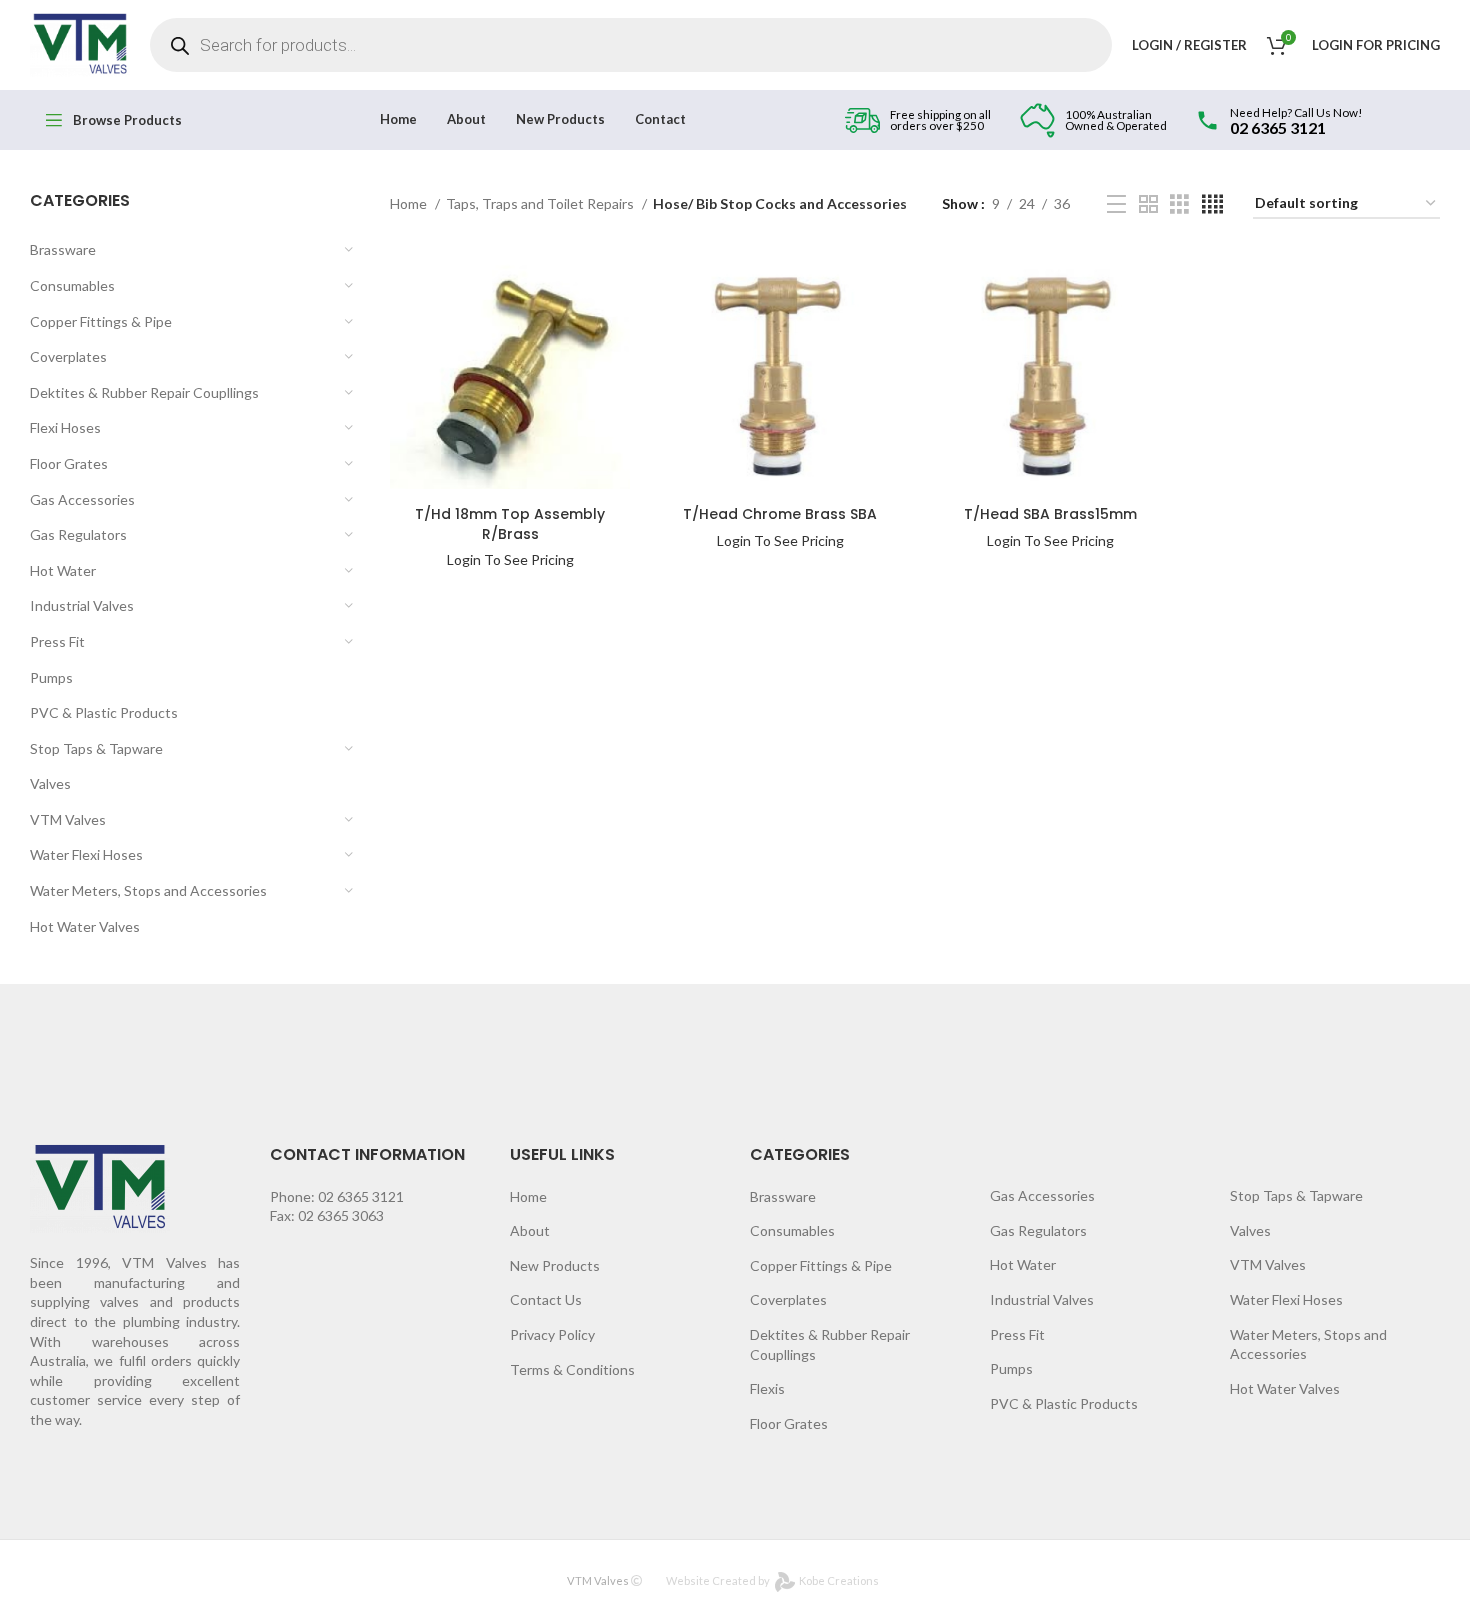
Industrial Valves (82, 605)
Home (410, 203)
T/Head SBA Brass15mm (1050, 514)
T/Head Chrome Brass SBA (780, 514)
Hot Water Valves (85, 926)
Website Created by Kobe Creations (772, 1580)
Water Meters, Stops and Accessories (148, 890)
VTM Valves (68, 819)
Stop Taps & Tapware (96, 748)
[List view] (1116, 204)
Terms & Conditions (572, 1369)
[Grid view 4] (1212, 204)
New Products (555, 1265)
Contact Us (546, 1299)
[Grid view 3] (1179, 204)
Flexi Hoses (65, 427)
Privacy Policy (552, 1334)
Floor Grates (69, 463)
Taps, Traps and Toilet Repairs (541, 203)
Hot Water (63, 570)
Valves (50, 783)
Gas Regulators (78, 534)
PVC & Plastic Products (104, 712)
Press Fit (57, 641)
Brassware (63, 249)
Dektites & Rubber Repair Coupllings (144, 392)
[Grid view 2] (1148, 204)
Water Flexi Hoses (86, 854)
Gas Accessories (82, 499)
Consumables (72, 285)
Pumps (51, 677)
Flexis (767, 1388)
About (530, 1230)
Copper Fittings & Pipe (101, 321)
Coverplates (68, 356)
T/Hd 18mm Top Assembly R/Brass (510, 524)
